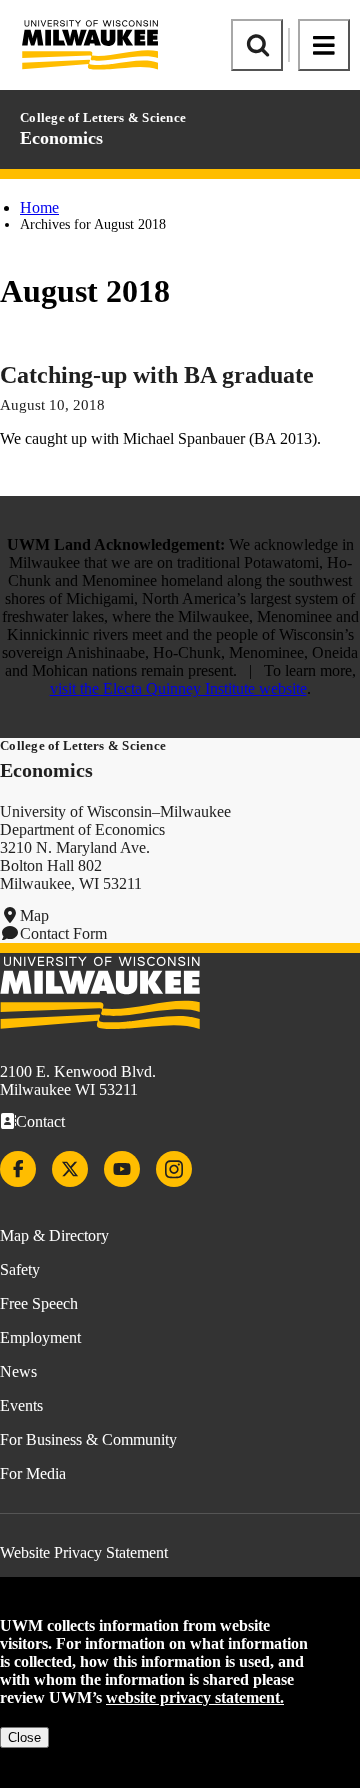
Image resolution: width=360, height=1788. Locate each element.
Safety (20, 1269)
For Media (33, 1473)
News (18, 1371)
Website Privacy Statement (84, 1552)
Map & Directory (54, 1235)
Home (39, 207)
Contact (40, 1121)
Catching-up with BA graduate (157, 375)
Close (24, 1737)
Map (34, 915)
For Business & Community (88, 1439)
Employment (40, 1337)
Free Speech (39, 1303)
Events (21, 1405)
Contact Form (63, 933)
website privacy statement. (195, 1697)
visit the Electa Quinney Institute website (178, 688)
